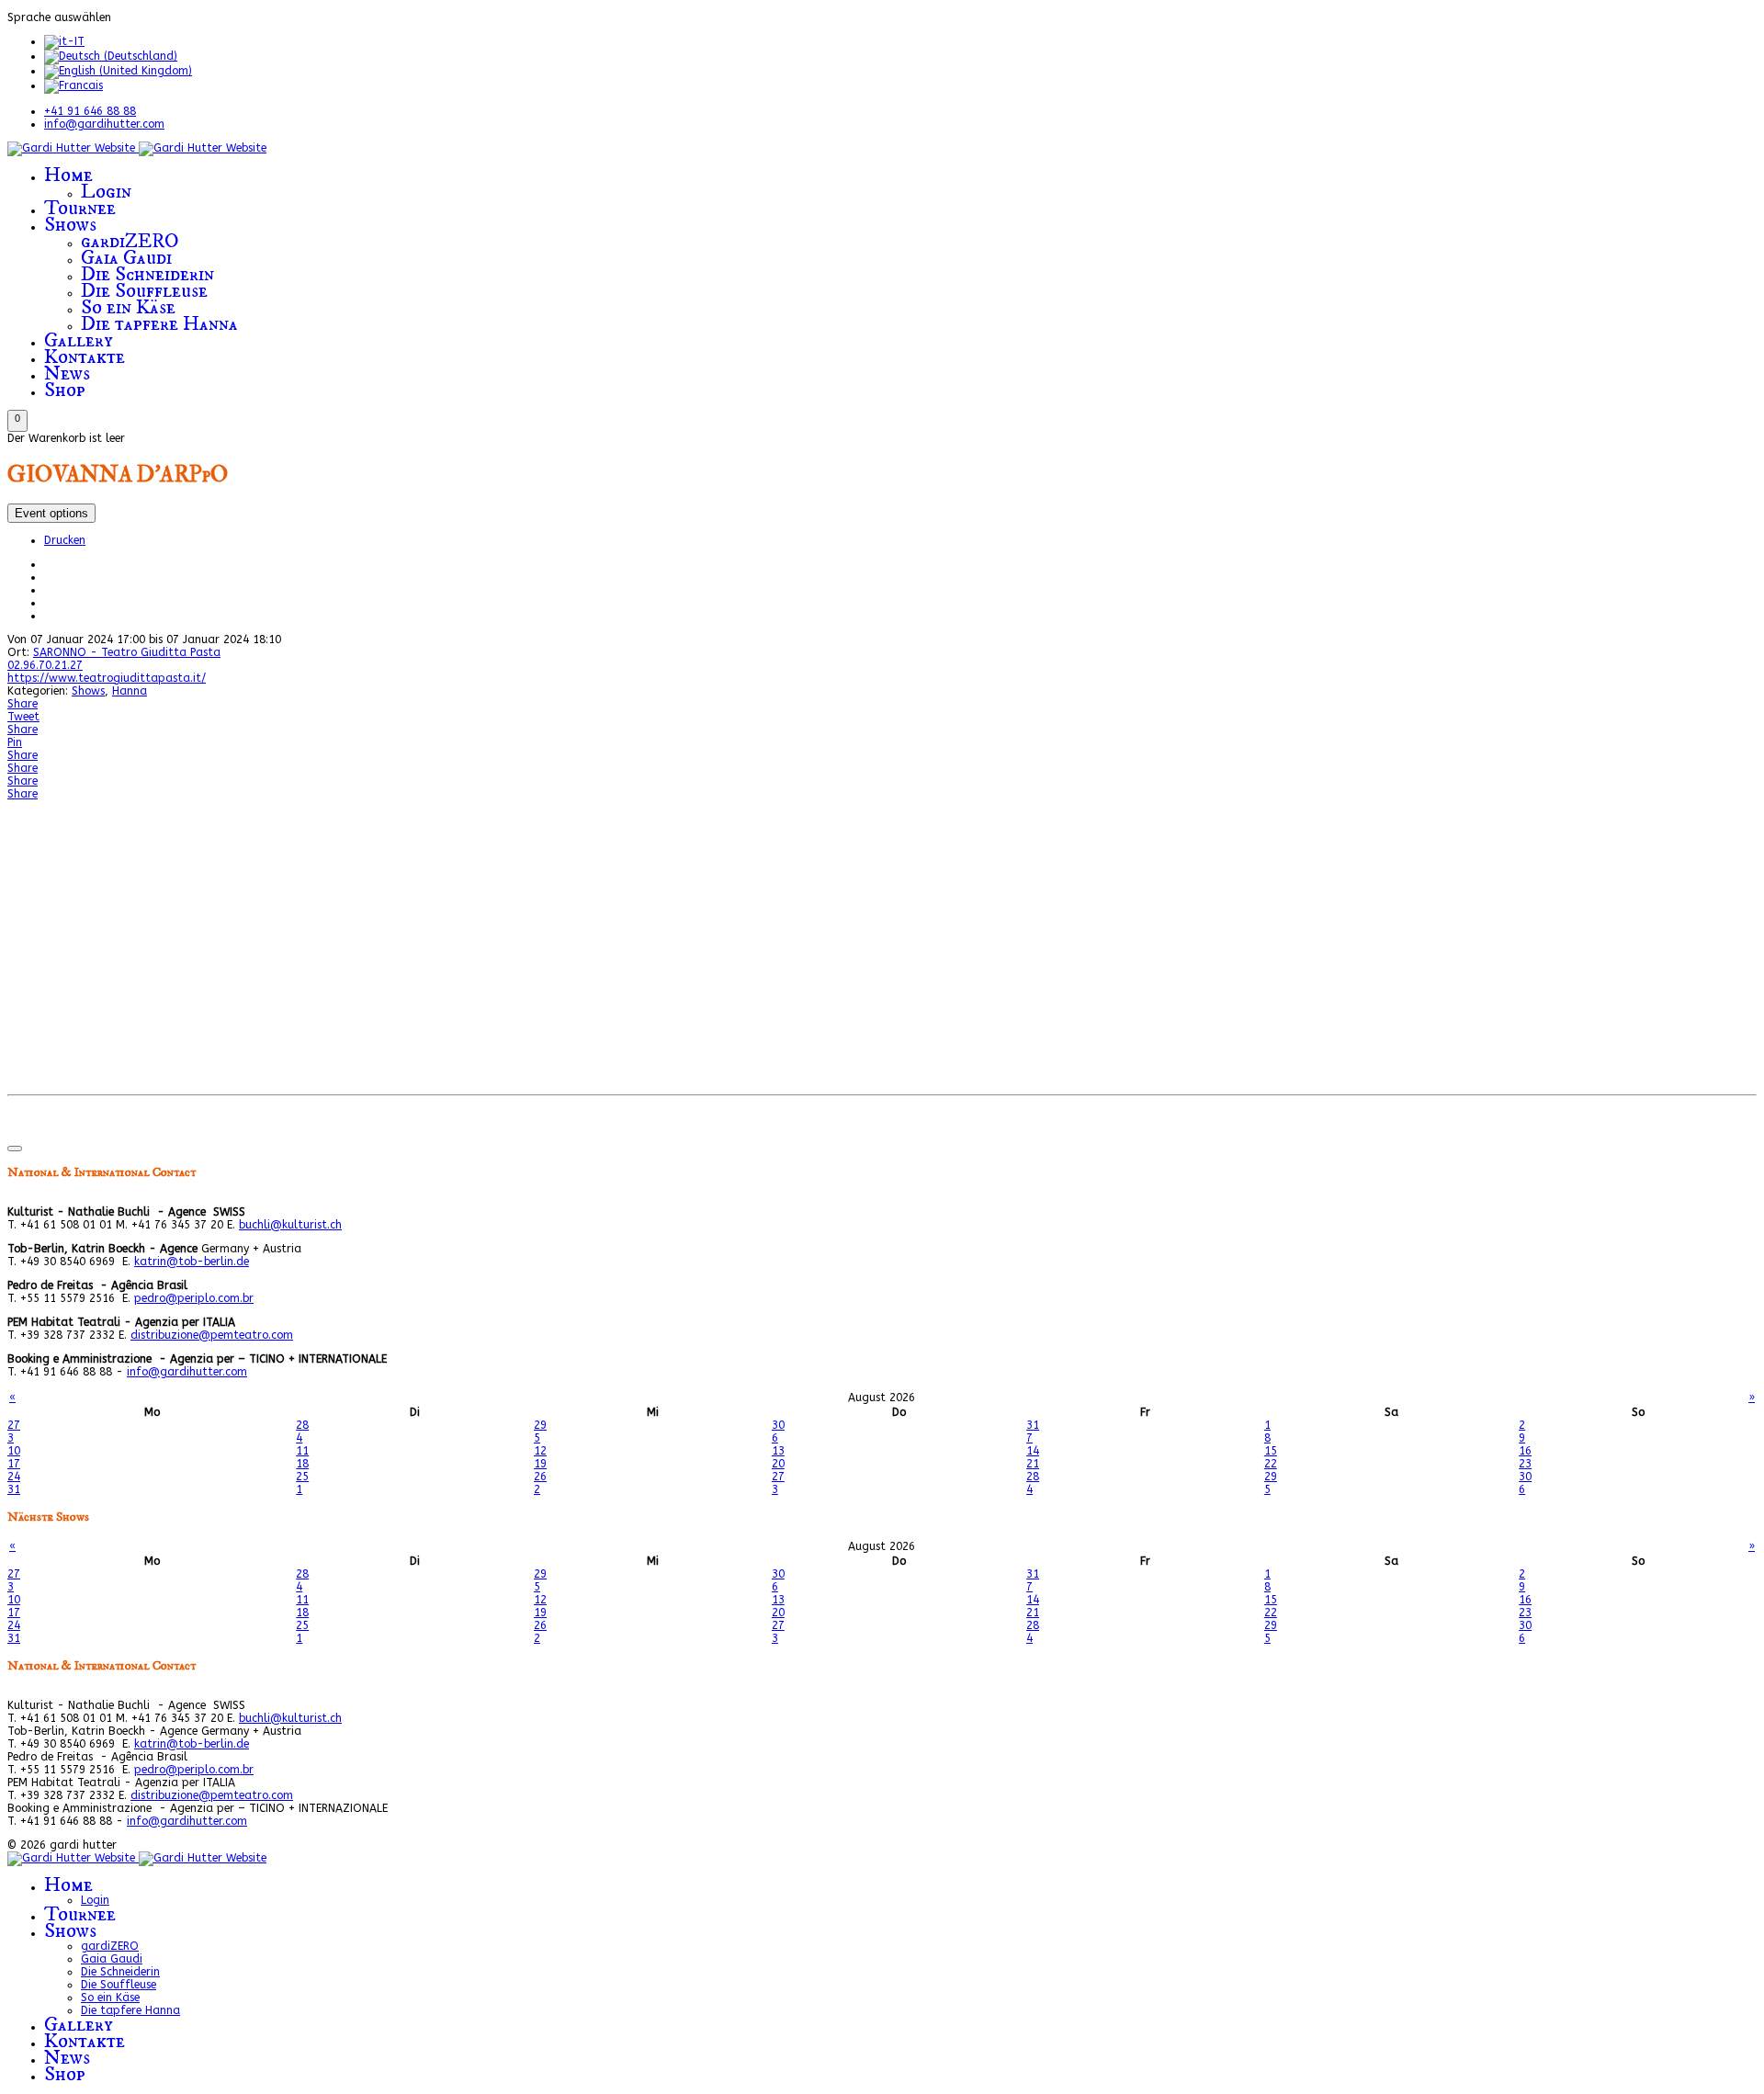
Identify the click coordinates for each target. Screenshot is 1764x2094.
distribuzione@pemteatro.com (212, 1335)
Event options (51, 513)
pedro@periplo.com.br (194, 1298)
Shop (65, 390)
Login (106, 192)
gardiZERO (130, 241)
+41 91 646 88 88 (90, 111)
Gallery (79, 340)
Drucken (65, 540)
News (67, 374)
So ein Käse (128, 307)
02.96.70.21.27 (45, 665)
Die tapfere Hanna (159, 324)
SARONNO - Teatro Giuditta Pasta (127, 652)
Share (23, 704)
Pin (15, 742)
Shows (70, 225)
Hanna (130, 691)
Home (68, 175)
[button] (17, 421)
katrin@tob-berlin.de (192, 1262)
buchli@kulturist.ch (290, 1225)
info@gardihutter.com (104, 124)
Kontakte (85, 357)
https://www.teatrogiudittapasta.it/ (107, 678)
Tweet (23, 717)
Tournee (80, 208)
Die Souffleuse (144, 291)
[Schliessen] (15, 1149)
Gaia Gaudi (126, 258)
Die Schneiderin (147, 274)
